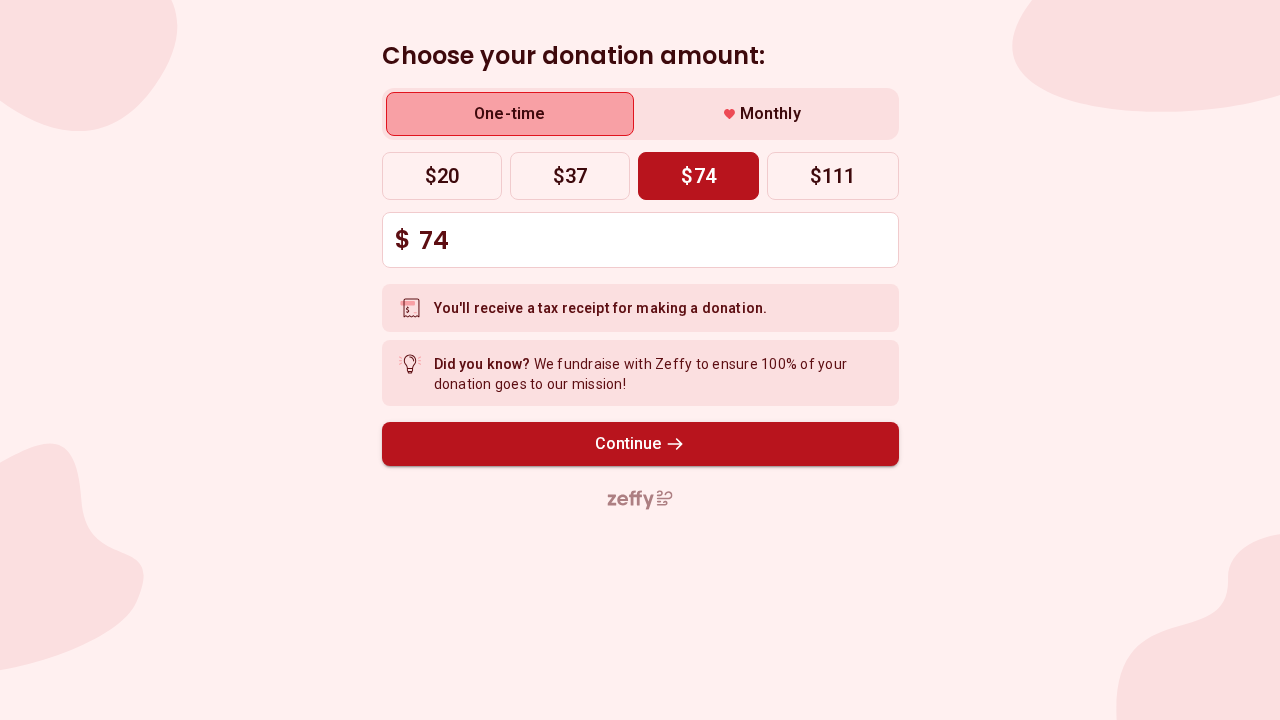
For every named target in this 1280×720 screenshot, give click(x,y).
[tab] (510, 114)
